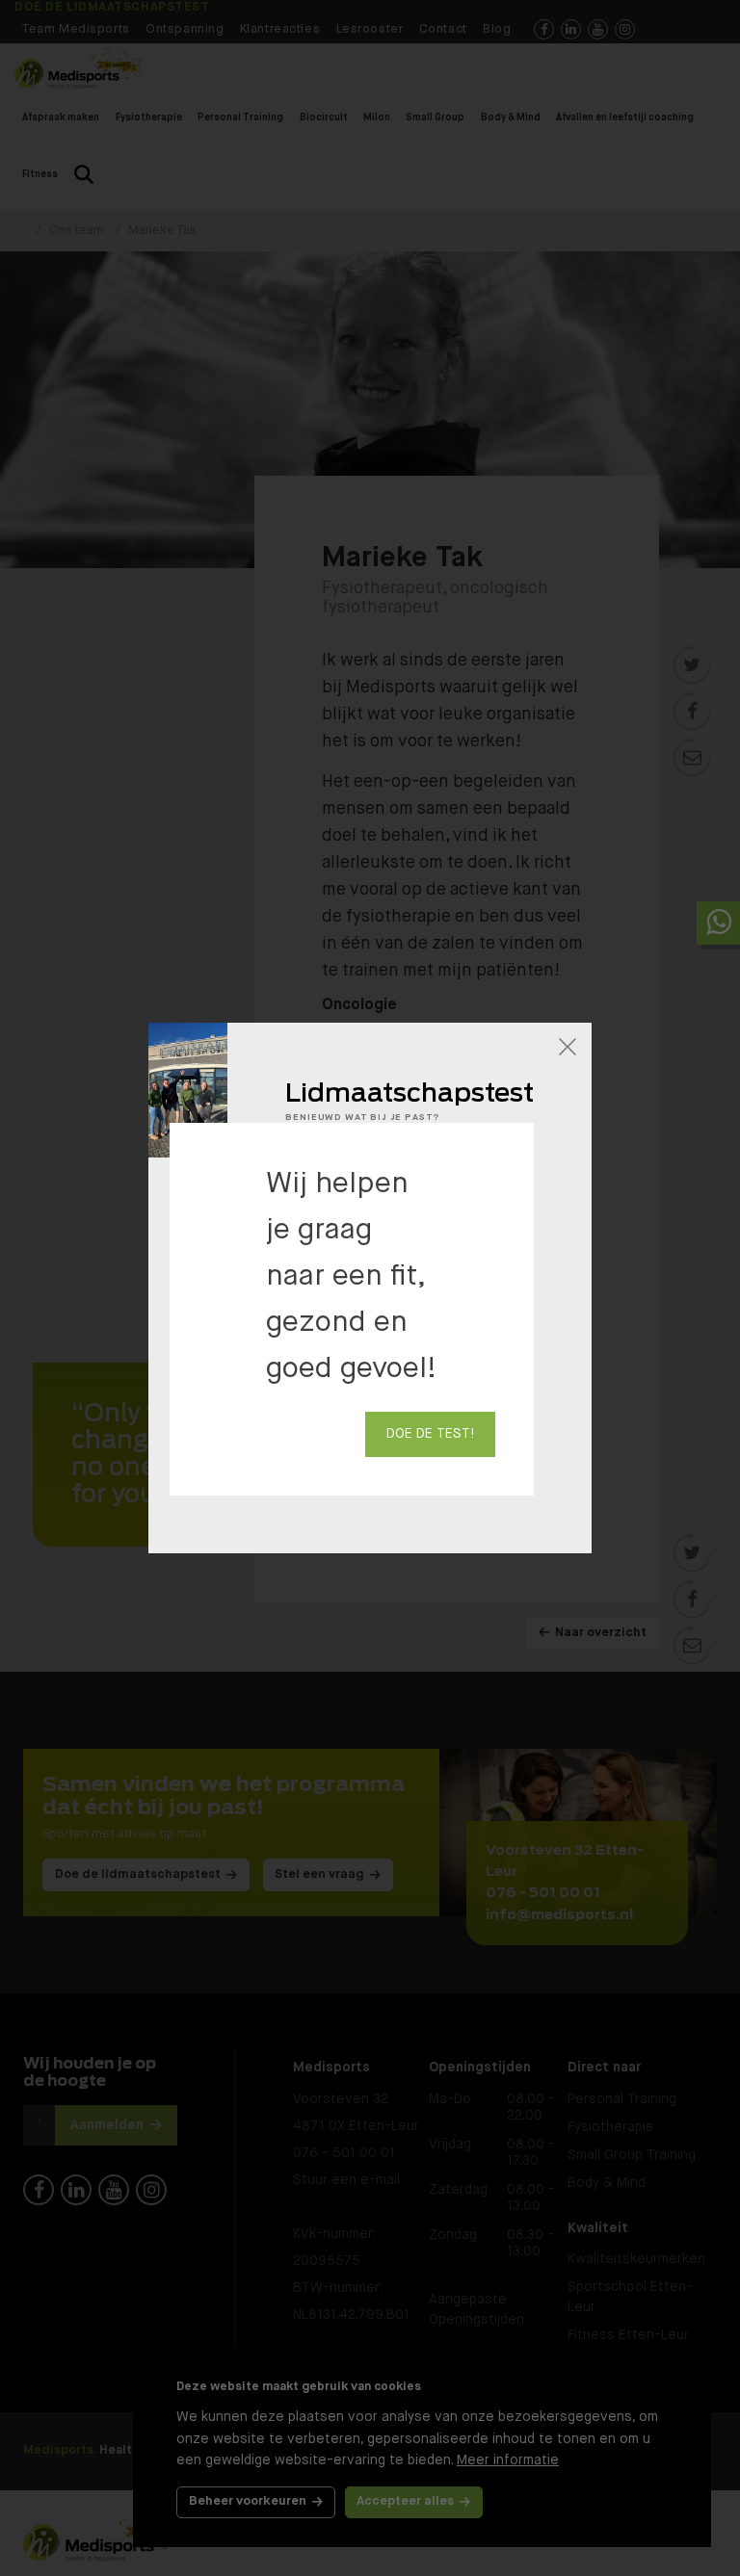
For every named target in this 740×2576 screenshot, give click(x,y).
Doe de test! (430, 1434)
